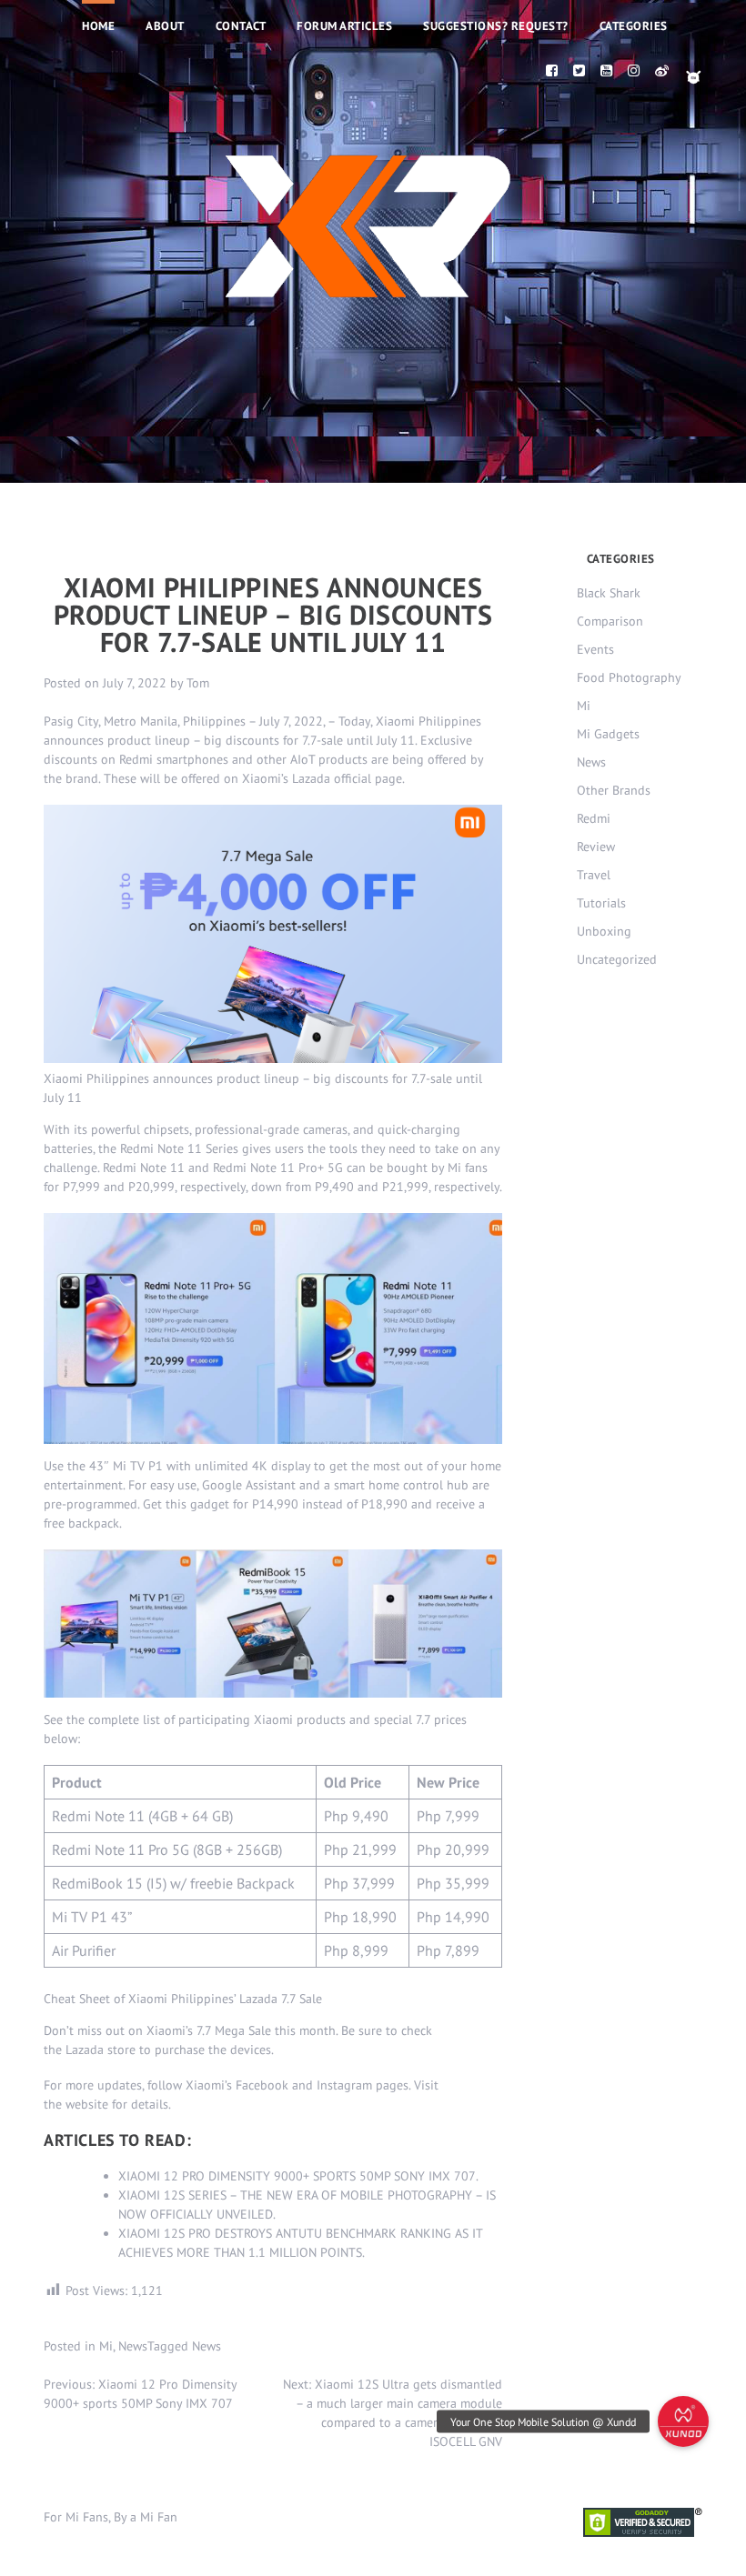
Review (596, 847)
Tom (198, 683)
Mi (106, 2346)
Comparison (610, 621)
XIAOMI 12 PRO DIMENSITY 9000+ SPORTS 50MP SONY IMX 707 (297, 2176)
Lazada (85, 2050)
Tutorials (601, 903)
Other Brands (614, 790)
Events (595, 649)
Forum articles (344, 26)
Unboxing (604, 931)
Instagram (344, 2085)
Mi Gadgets (608, 734)
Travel (594, 875)
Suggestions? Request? (496, 26)
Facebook (262, 2085)
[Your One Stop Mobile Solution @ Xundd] (683, 2421)
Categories (634, 26)
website (87, 2104)
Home (98, 26)
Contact (241, 26)
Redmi (594, 818)
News (133, 2346)
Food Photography (629, 677)
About (165, 26)
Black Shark (609, 593)
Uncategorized (617, 959)
